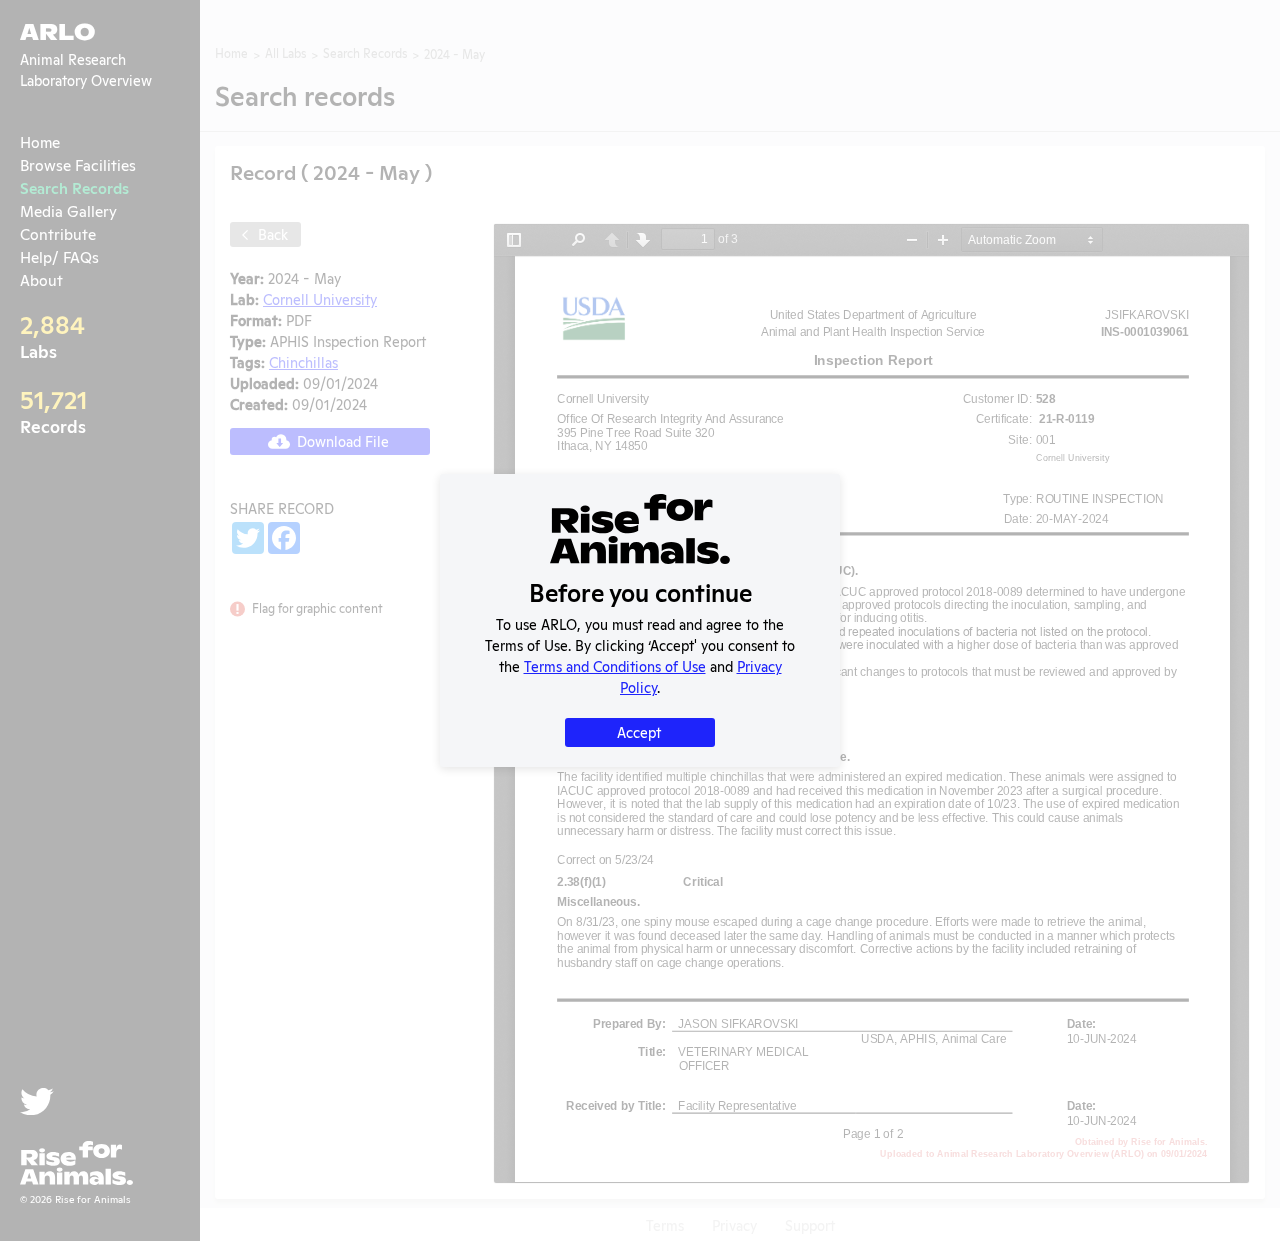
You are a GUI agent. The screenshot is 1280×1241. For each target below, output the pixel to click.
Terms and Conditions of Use (615, 665)
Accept (639, 731)
